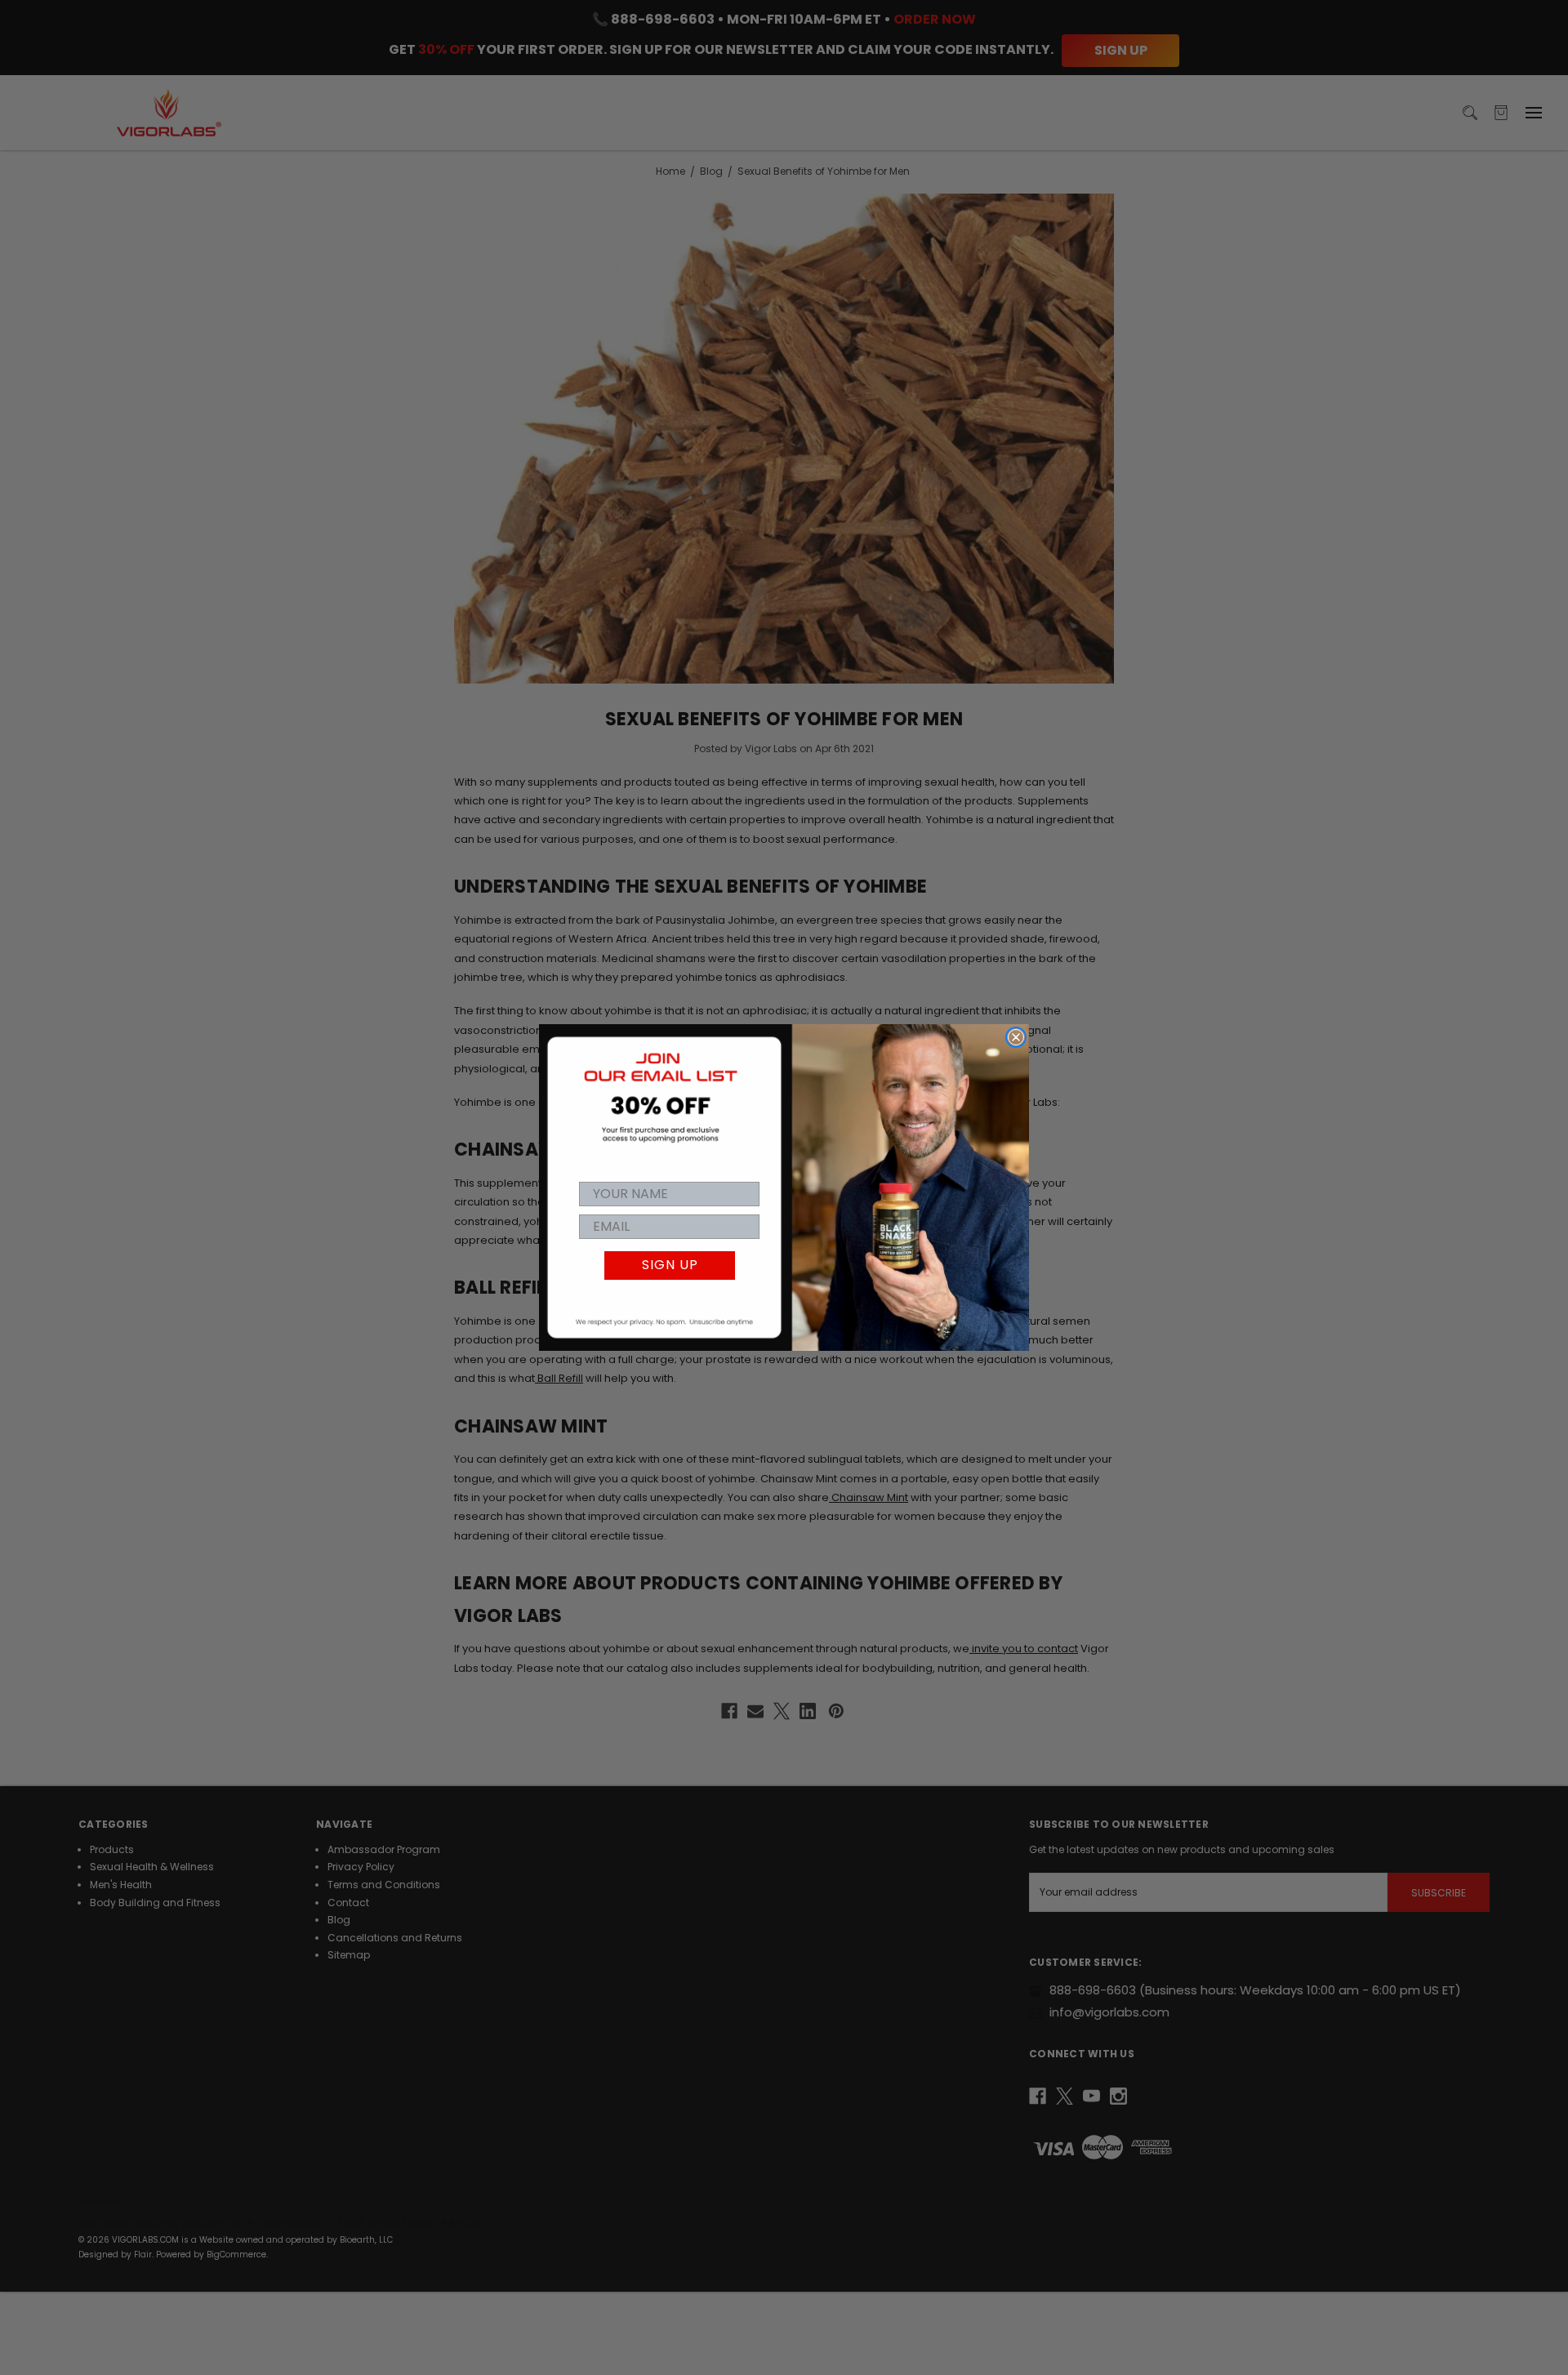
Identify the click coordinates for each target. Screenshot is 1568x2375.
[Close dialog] (1016, 1037)
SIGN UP (670, 1265)
